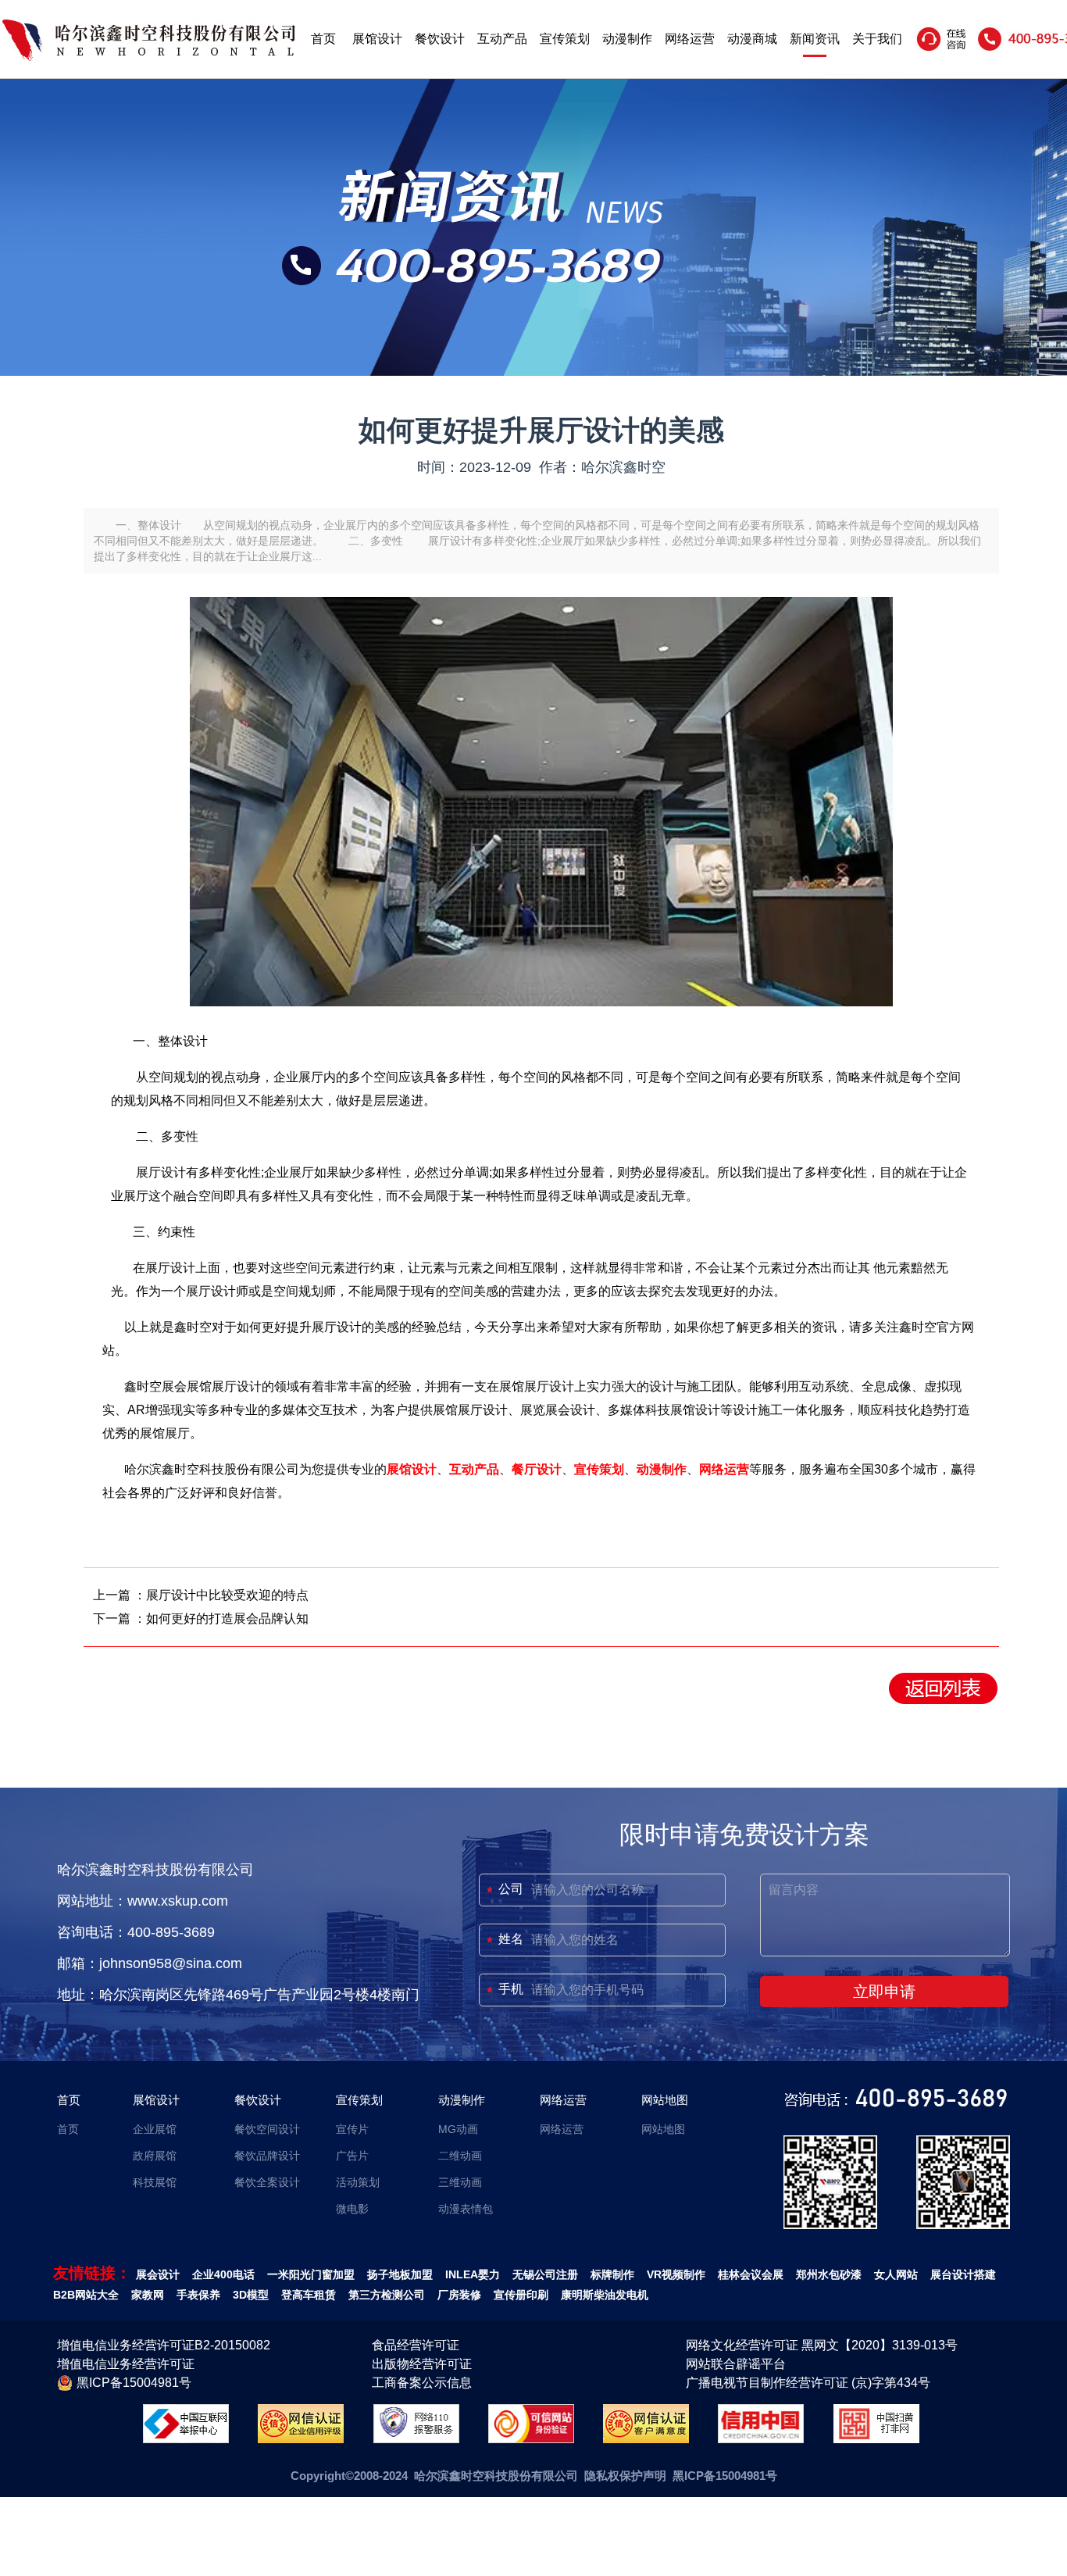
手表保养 (198, 2295)
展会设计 (158, 2274)
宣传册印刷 (521, 2295)
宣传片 (352, 2129)
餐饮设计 (440, 39)
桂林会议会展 (751, 2274)
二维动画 (460, 2156)
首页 (323, 39)
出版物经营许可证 (422, 2364)
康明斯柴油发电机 (605, 2295)
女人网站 (896, 2274)
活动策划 (358, 2182)
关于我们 (877, 39)
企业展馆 (155, 2129)
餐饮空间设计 (267, 2129)
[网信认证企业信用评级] (301, 2439)
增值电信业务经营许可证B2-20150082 (164, 2345)
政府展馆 (155, 2156)
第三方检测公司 (387, 2295)
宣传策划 (565, 39)
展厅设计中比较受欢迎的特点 (227, 1595)
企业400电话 (223, 2274)
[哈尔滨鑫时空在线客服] (942, 50)
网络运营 (690, 39)
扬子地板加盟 (400, 2274)
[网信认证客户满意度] (646, 2439)
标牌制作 (612, 2274)
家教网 (148, 2295)
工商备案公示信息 (422, 2383)
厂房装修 (459, 2295)
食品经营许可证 (416, 2345)
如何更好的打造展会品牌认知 (227, 1618)
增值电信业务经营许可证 (126, 2364)
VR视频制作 (676, 2274)
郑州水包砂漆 (829, 2274)
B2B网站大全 (86, 2295)
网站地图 (665, 2100)
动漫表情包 (466, 2209)
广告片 (352, 2156)
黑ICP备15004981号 (134, 2383)
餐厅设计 (537, 1469)
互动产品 (502, 39)
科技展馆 (155, 2182)
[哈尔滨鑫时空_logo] (148, 58)
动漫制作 (627, 39)
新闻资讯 (815, 39)
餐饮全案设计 (267, 2182)
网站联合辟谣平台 (736, 2364)
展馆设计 (377, 39)
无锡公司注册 (545, 2274)
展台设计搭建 (963, 2274)
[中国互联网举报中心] (186, 2439)
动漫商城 (752, 39)
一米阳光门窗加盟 (311, 2274)
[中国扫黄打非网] (876, 2439)
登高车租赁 (309, 2295)
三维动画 (460, 2182)
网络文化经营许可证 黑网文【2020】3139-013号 (822, 2345)
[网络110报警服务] (416, 2439)
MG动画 (458, 2129)
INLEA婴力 (473, 2274)
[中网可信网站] (531, 2439)
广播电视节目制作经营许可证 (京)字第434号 (808, 2383)
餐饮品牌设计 (267, 2156)
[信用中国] (761, 2439)
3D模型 (251, 2295)
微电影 (352, 2209)
